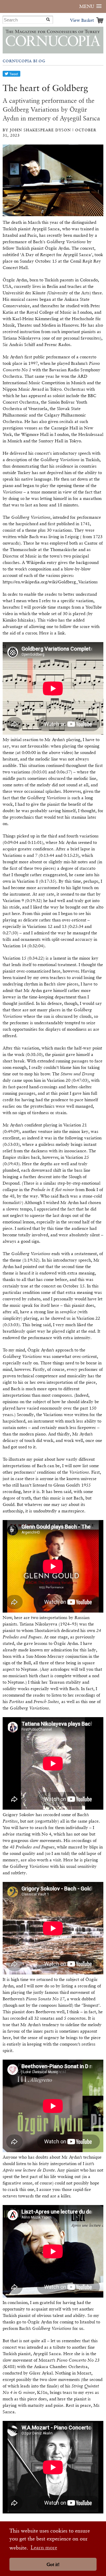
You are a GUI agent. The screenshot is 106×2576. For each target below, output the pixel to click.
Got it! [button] (53, 2564)
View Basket (82, 20)
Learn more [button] (44, 2547)
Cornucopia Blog (24, 61)
